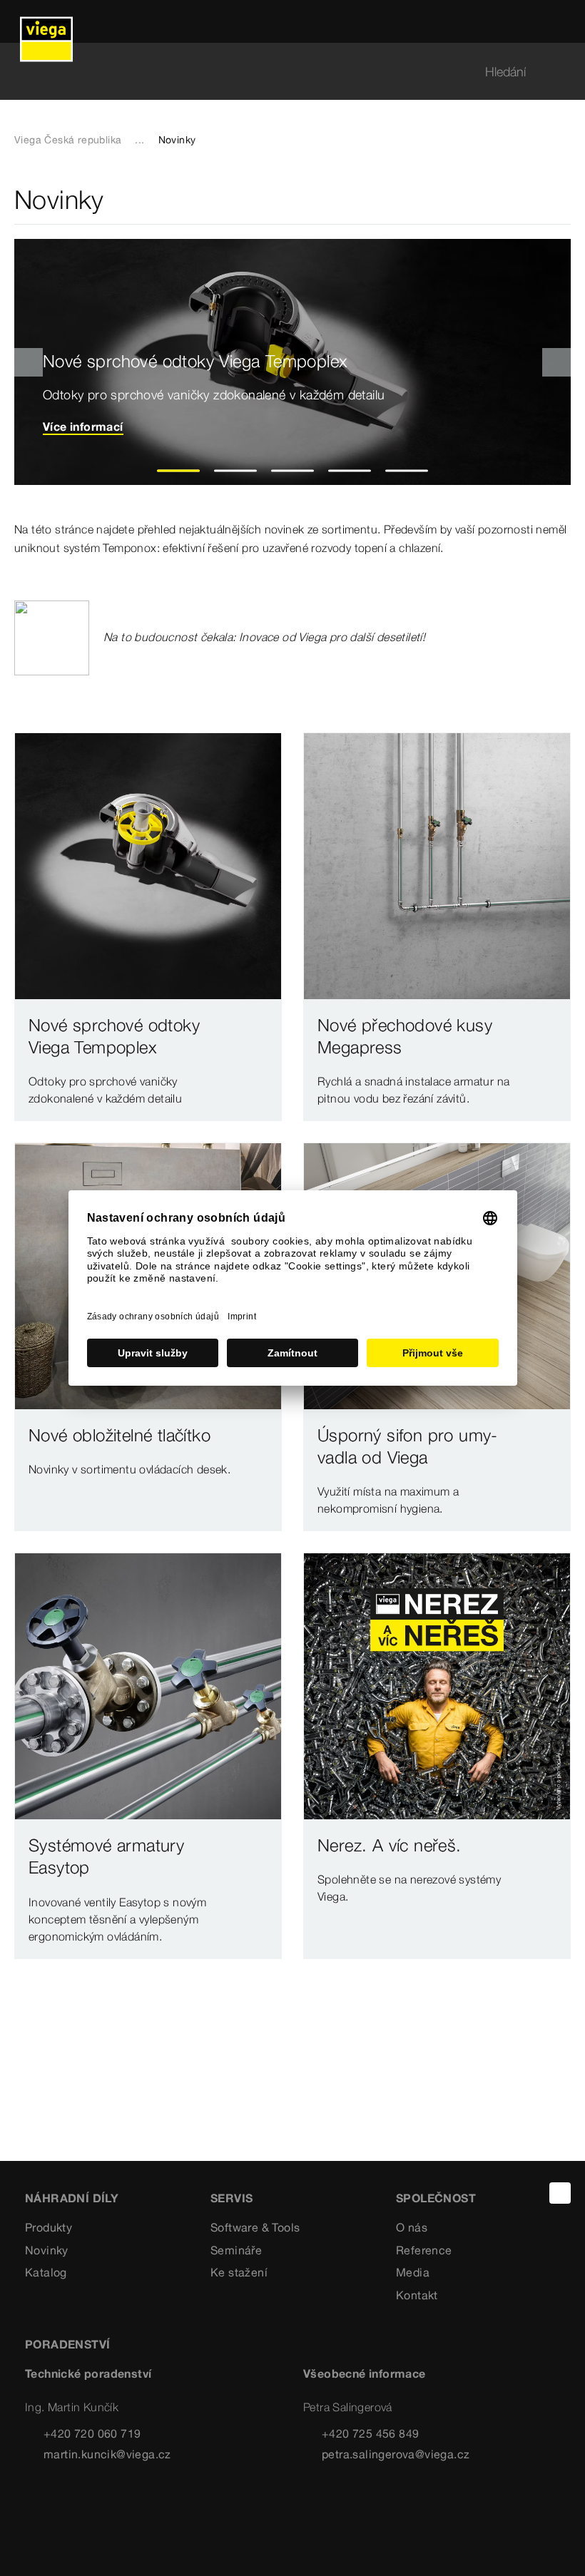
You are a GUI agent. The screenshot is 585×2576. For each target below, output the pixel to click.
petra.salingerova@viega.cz (396, 2454)
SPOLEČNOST (436, 2198)
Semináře (236, 2250)
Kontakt (417, 2295)
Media (413, 2272)
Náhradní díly (72, 2198)
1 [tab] (179, 471)
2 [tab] (236, 471)
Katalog (46, 2272)
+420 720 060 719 (92, 2433)
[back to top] (560, 2193)
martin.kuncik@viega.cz (107, 2454)
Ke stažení (239, 2272)
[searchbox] (280, 72)
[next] (556, 362)
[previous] (29, 362)
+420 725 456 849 (370, 2433)
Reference (424, 2250)
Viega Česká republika (68, 140)
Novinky (47, 2250)
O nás (412, 2227)
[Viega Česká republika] (46, 21)
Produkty (49, 2227)
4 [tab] (350, 471)
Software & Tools (255, 2227)
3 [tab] (293, 471)
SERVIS (232, 2198)
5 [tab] (407, 471)
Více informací (83, 426)
